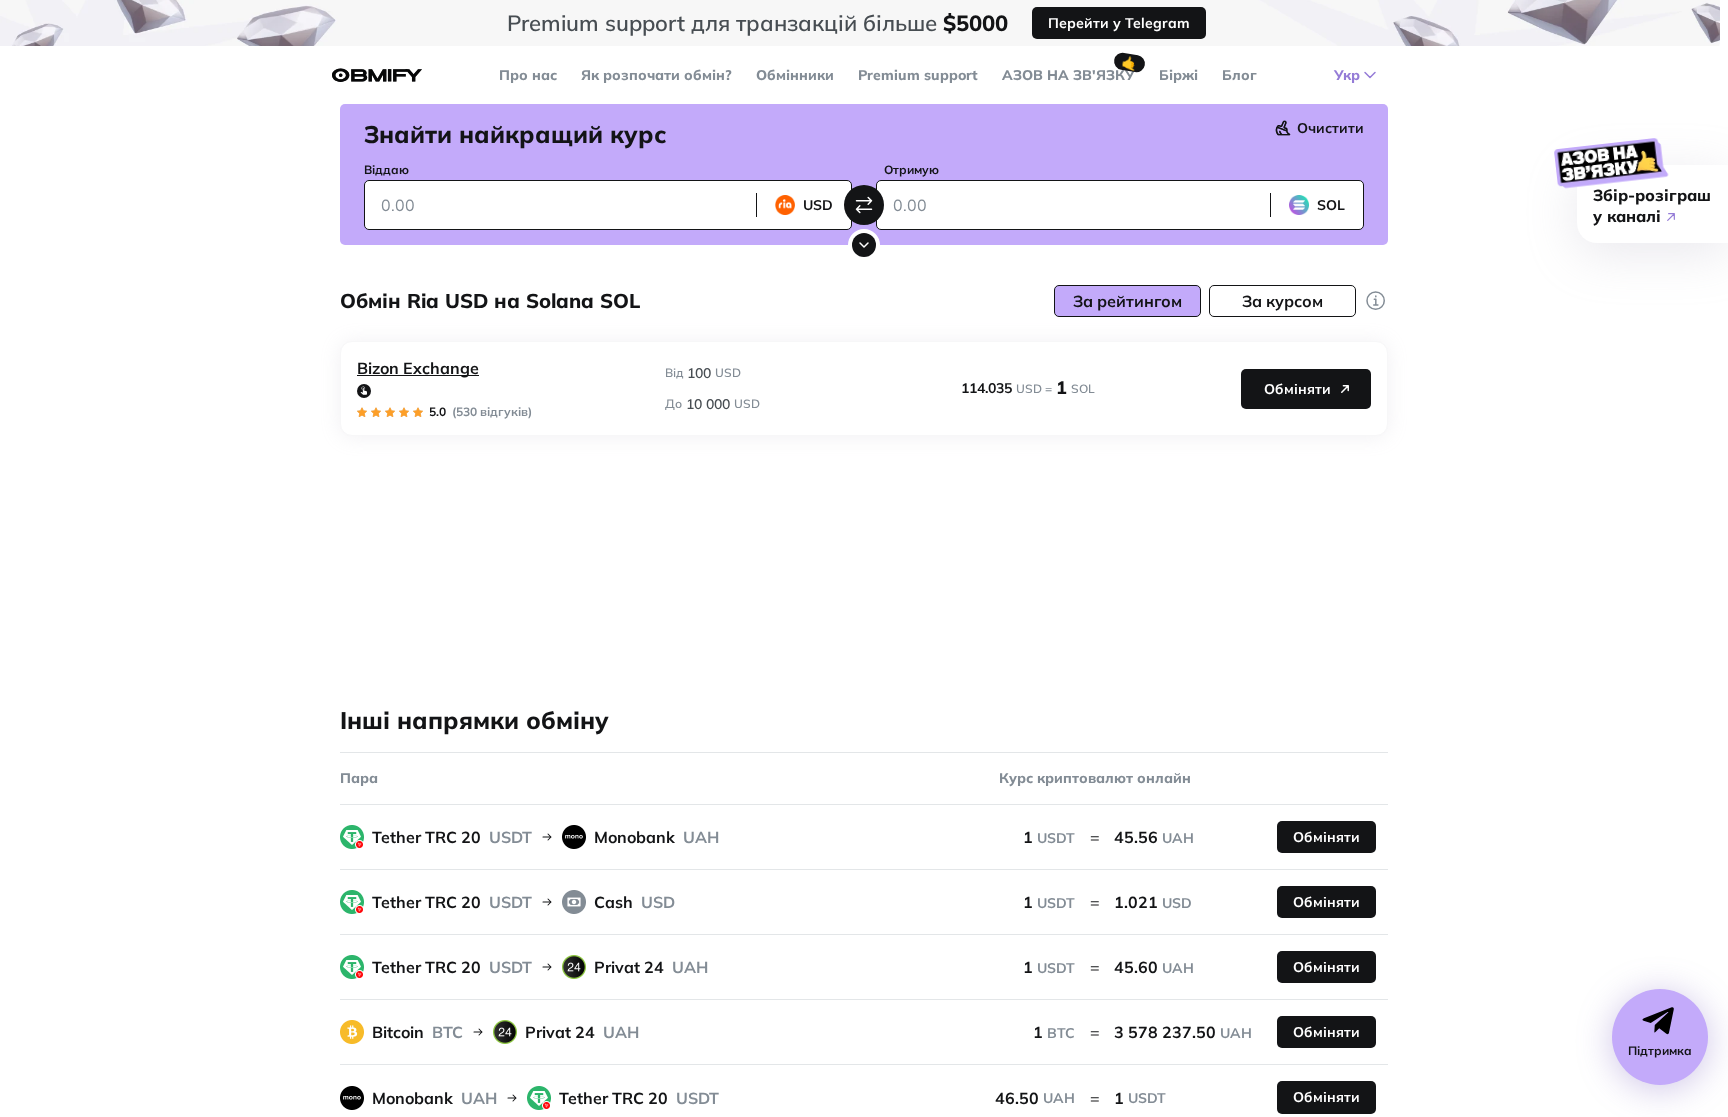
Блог (1239, 75)
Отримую (911, 169)
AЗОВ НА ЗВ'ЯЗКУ (1068, 75)
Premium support (918, 75)
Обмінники (795, 75)
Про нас (528, 75)
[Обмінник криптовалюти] (377, 75)
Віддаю (386, 169)
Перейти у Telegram (1119, 23)
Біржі (1178, 75)
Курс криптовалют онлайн (1095, 778)
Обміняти (1297, 389)
